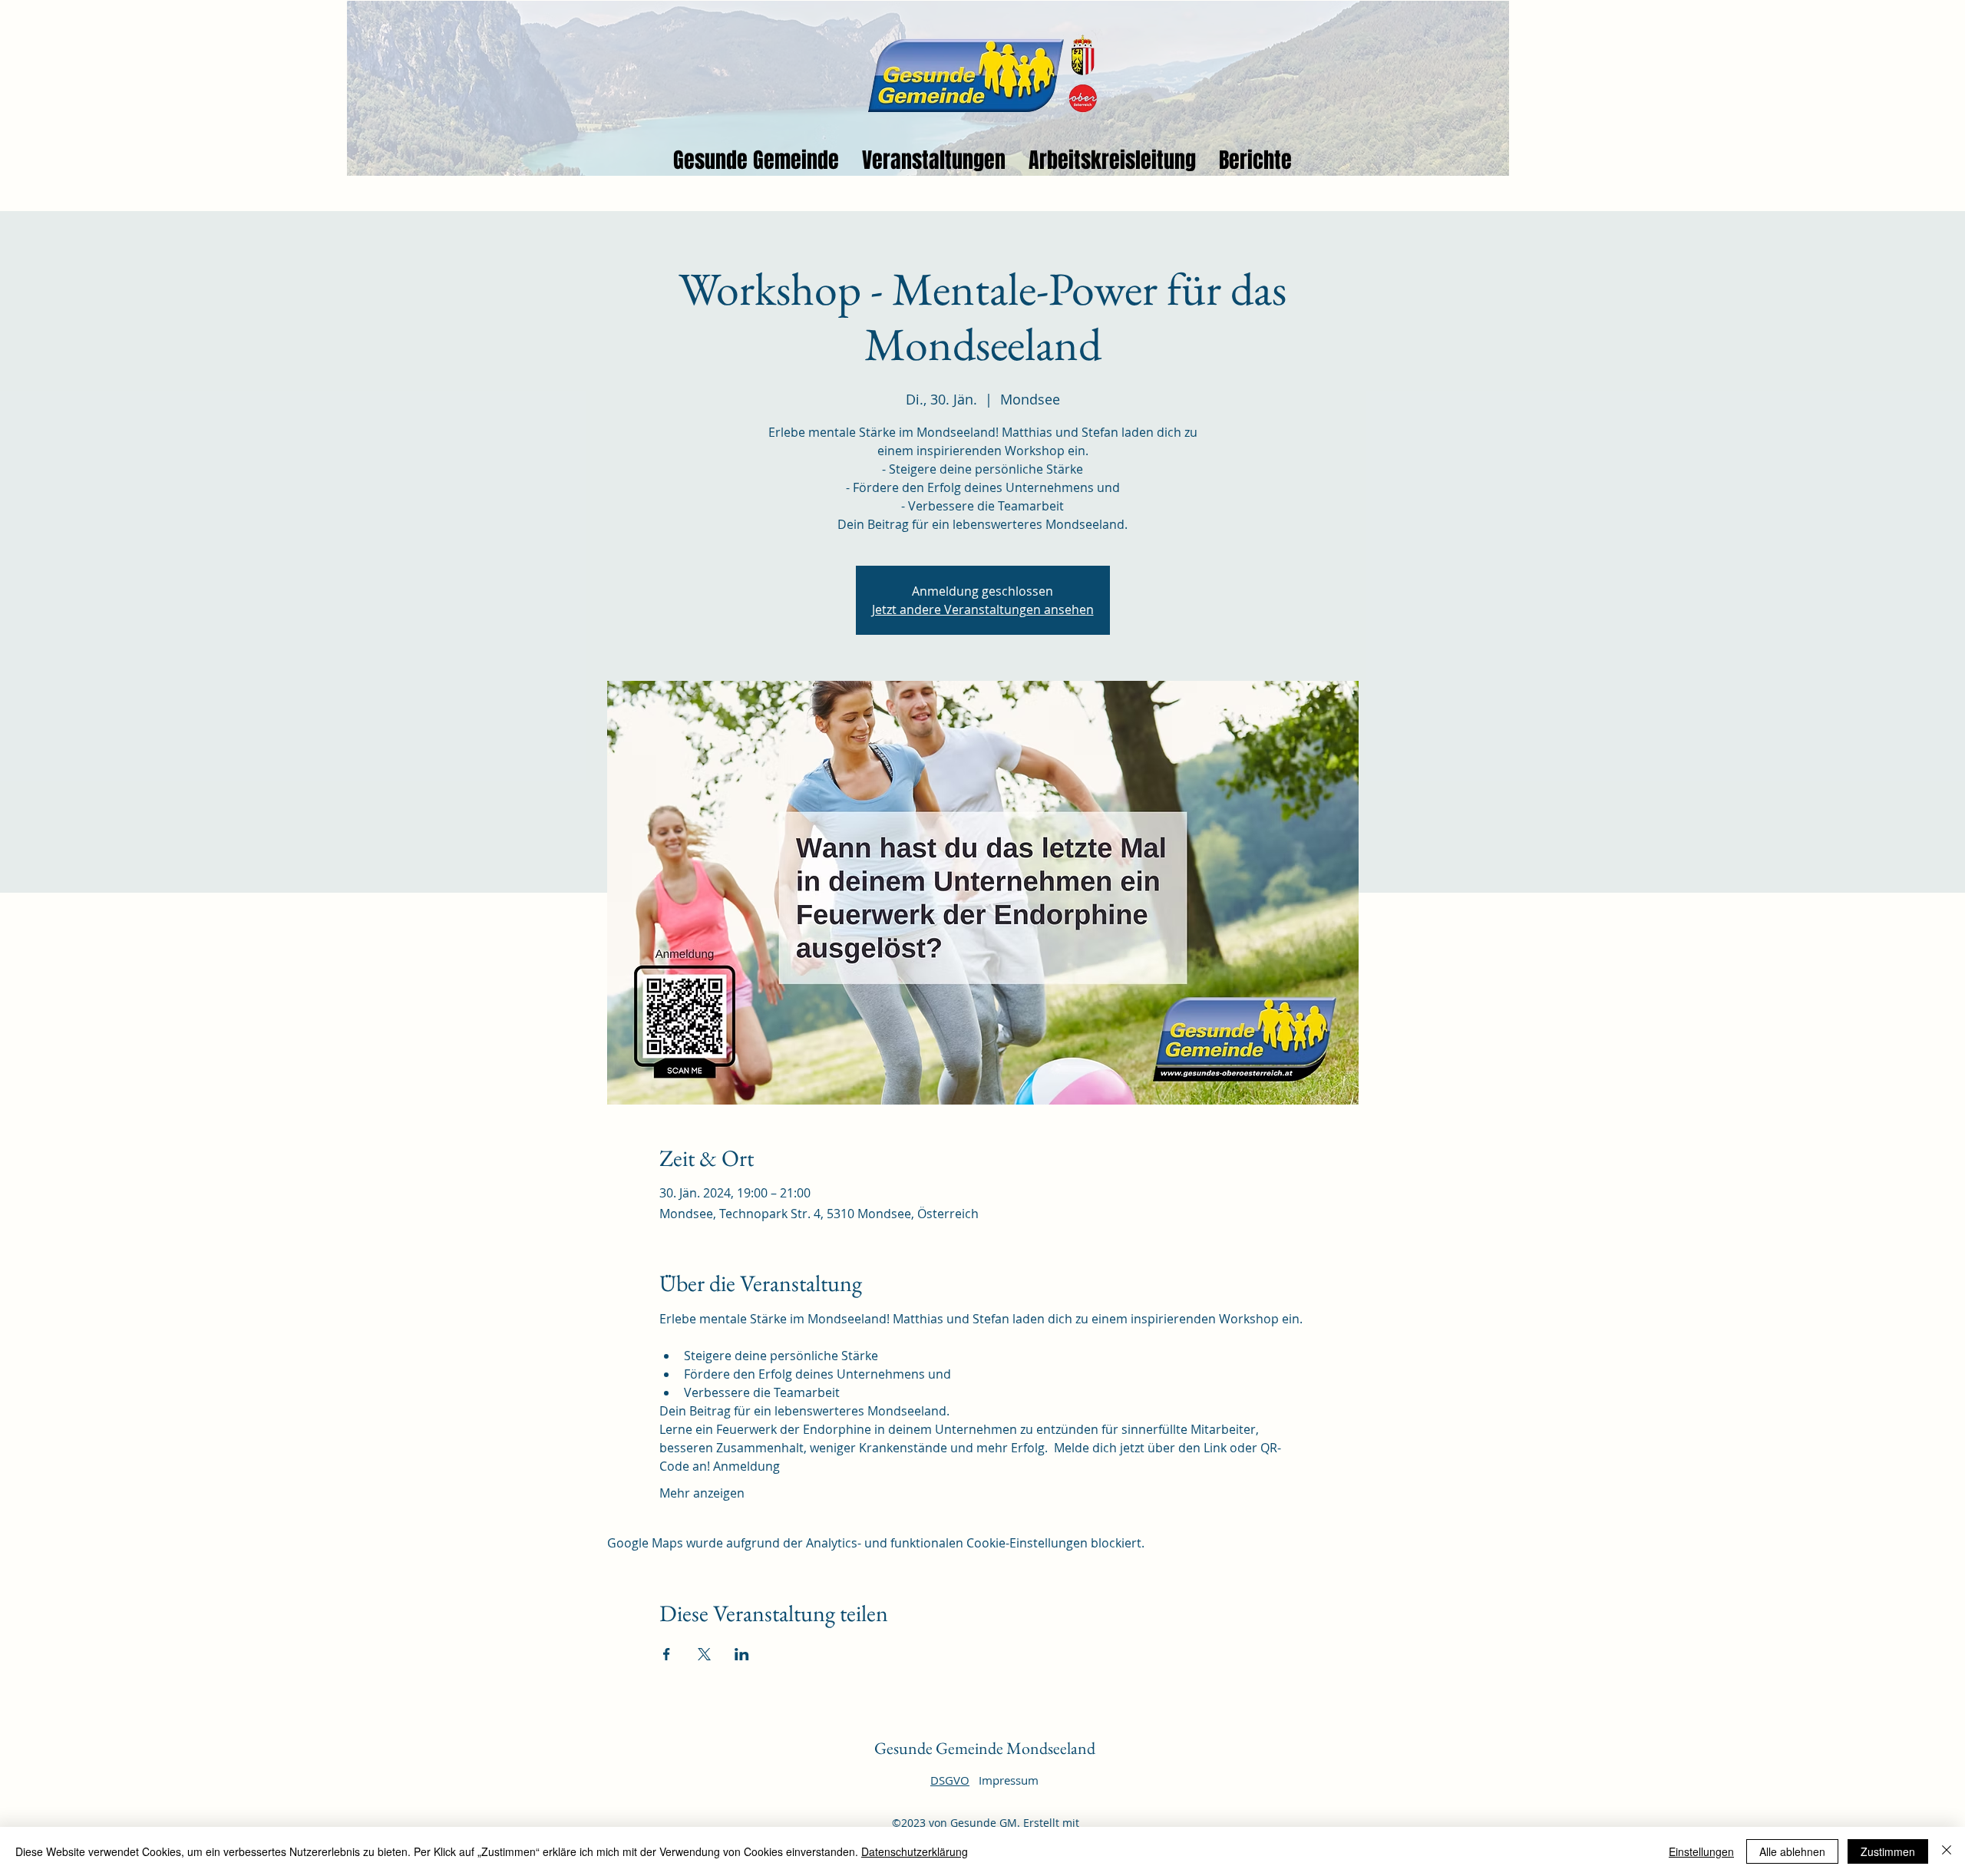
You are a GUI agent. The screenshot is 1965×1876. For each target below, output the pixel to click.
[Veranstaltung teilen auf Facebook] (667, 1654)
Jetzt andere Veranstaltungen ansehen (983, 609)
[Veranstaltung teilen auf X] (704, 1654)
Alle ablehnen (1792, 1851)
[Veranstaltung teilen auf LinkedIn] (742, 1654)
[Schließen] (1947, 1851)
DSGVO (950, 1780)
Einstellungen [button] (1701, 1851)
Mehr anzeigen (702, 1493)
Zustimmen (1888, 1851)
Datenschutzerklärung (915, 1851)
